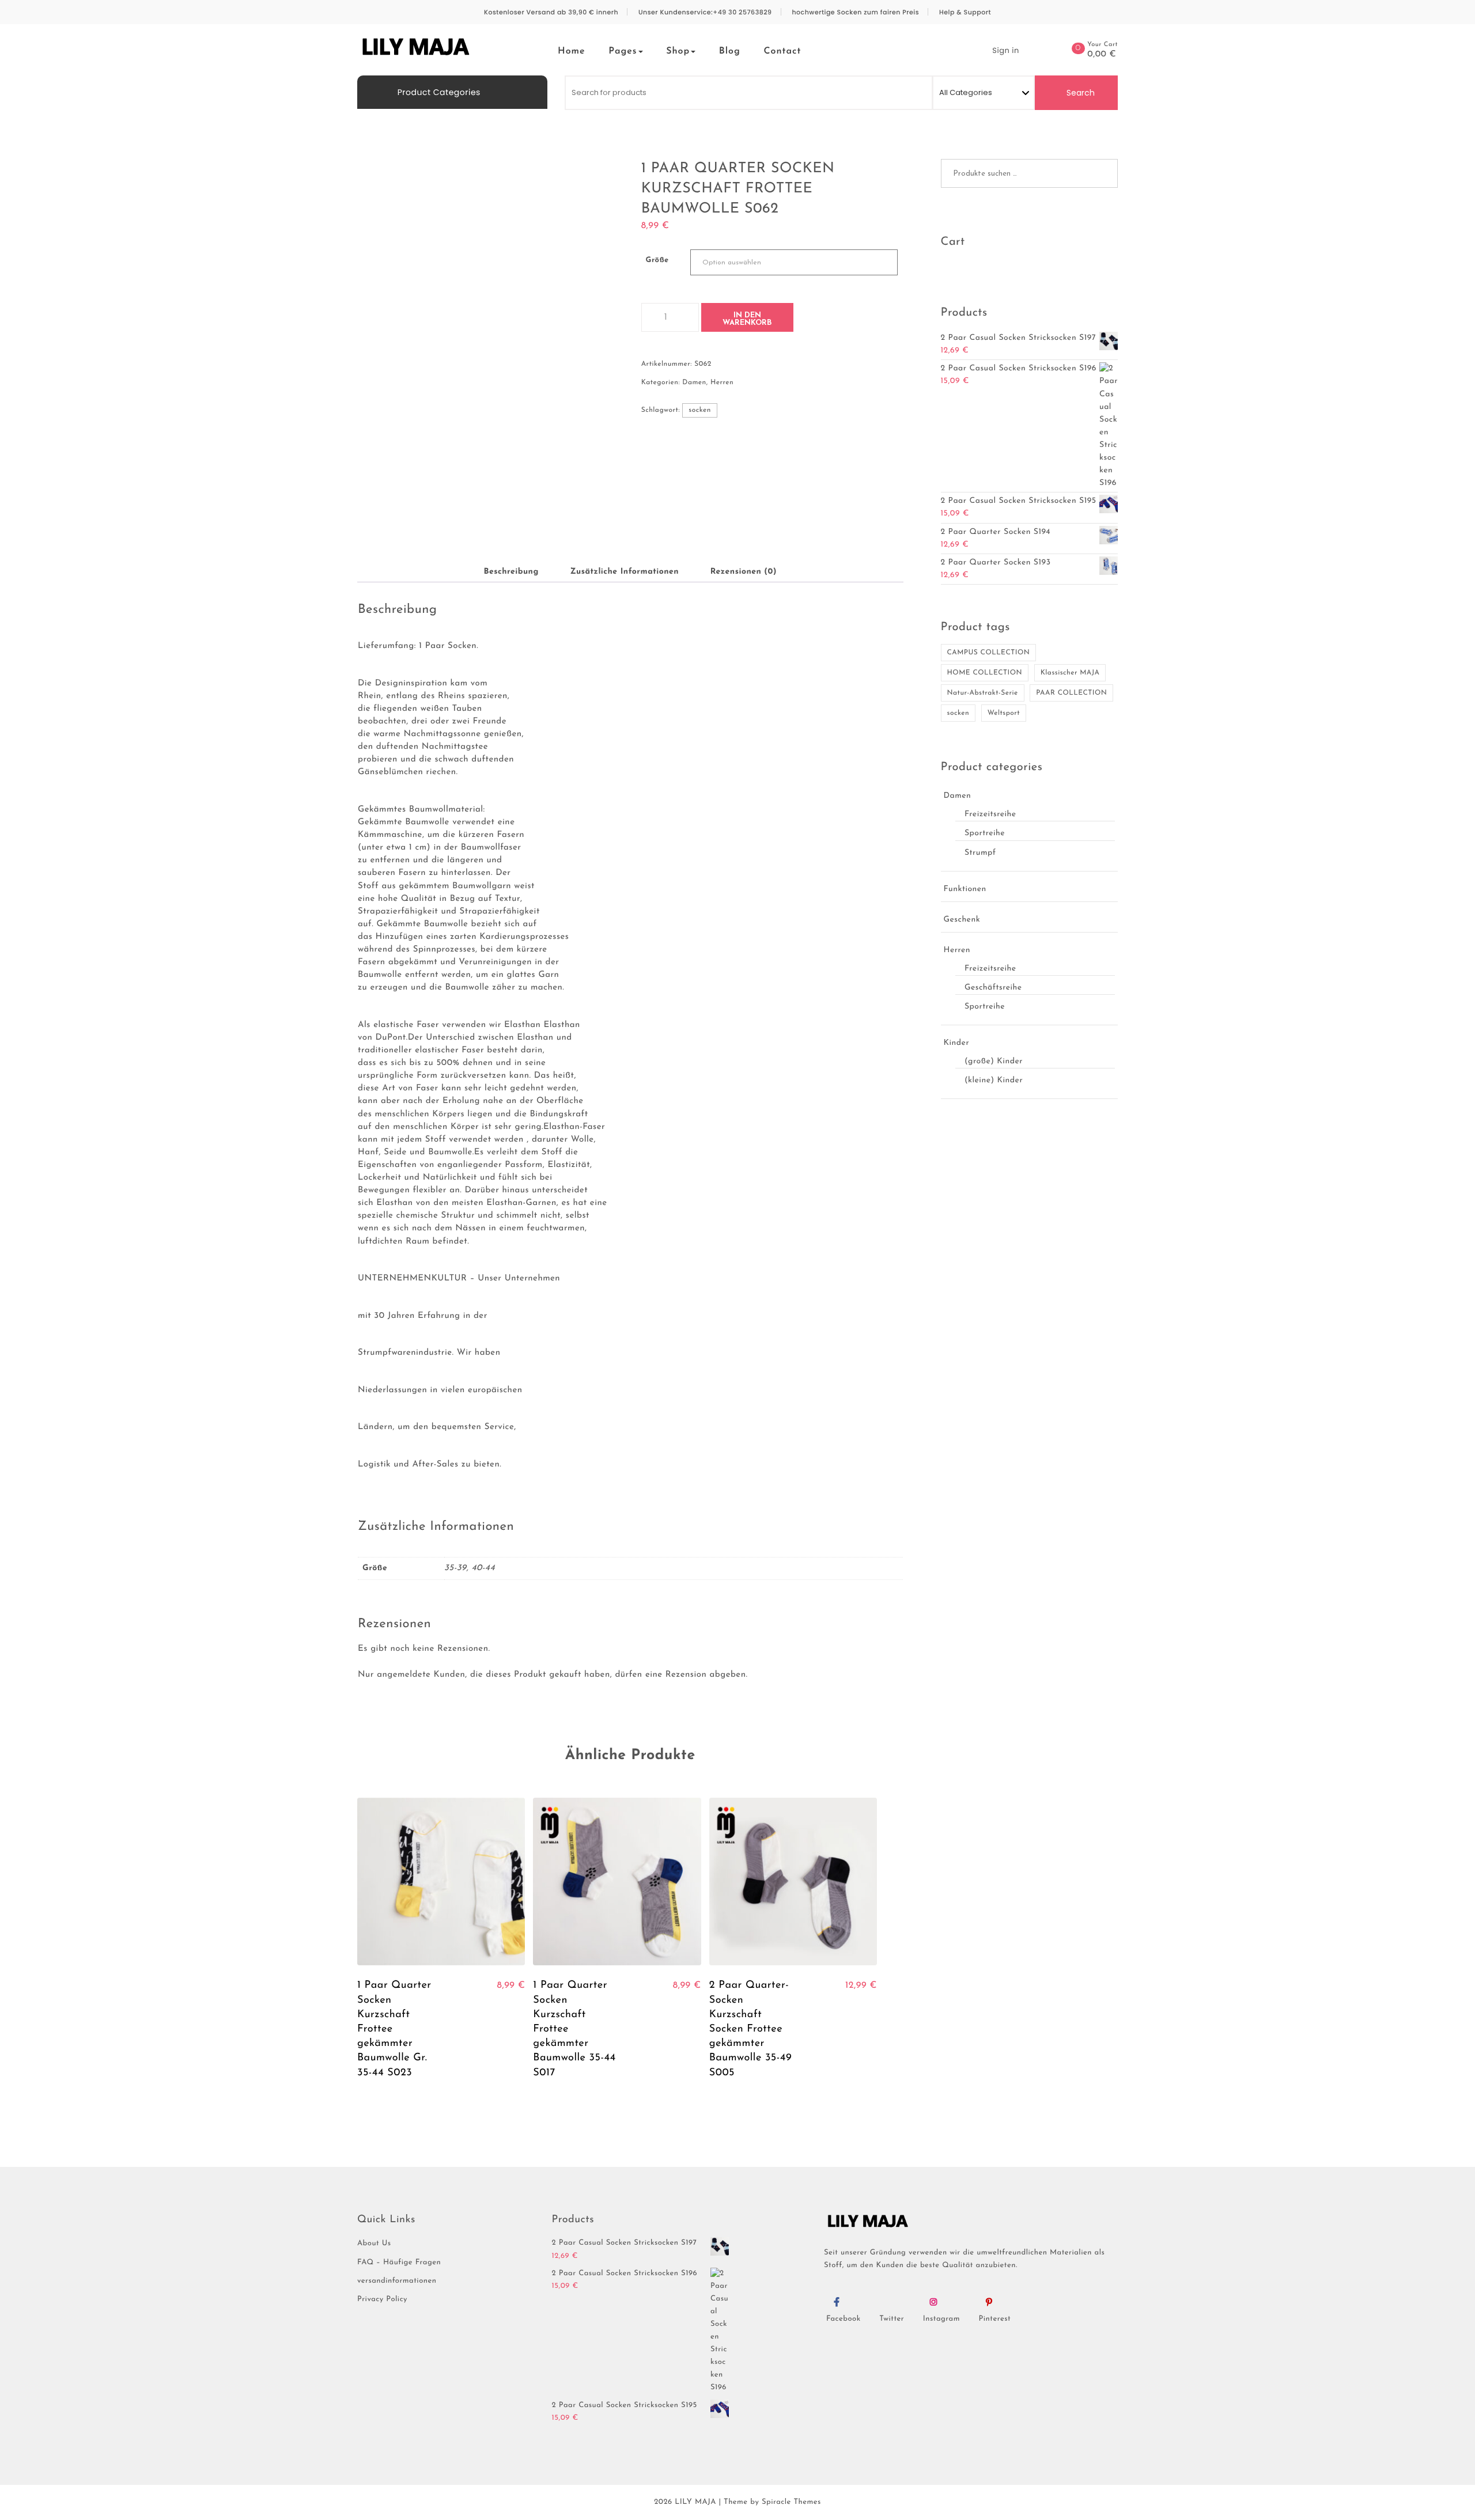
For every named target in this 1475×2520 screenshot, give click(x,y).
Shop (678, 51)
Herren (722, 382)
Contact (782, 51)
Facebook (844, 2319)
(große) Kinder (994, 1061)
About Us (374, 2244)
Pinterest (995, 2319)
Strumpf (980, 853)
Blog (730, 51)
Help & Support (965, 12)
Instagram (941, 2319)
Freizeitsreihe (990, 814)
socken (700, 410)
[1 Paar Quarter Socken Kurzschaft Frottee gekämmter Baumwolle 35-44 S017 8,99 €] (617, 1882)
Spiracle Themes (791, 2502)
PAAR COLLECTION (1071, 693)
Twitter (892, 2319)
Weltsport (1004, 713)
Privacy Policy (382, 2300)
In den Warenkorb (747, 319)
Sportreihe (985, 833)
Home (572, 51)
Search (1079, 93)
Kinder (957, 1043)
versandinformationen (397, 2281)
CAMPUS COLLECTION (989, 653)
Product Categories (438, 92)
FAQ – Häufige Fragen (399, 2263)
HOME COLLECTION (985, 673)
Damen (694, 382)
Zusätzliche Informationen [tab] (624, 572)
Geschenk (962, 920)
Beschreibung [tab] (511, 572)
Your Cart (1103, 45)
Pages (623, 51)
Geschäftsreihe (993, 988)
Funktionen (965, 889)
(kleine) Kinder (994, 1080)
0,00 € (1102, 55)
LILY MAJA (695, 2502)
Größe (657, 261)
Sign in (1005, 50)
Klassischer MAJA (1070, 673)
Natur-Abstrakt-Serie (983, 693)
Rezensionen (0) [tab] (744, 572)
